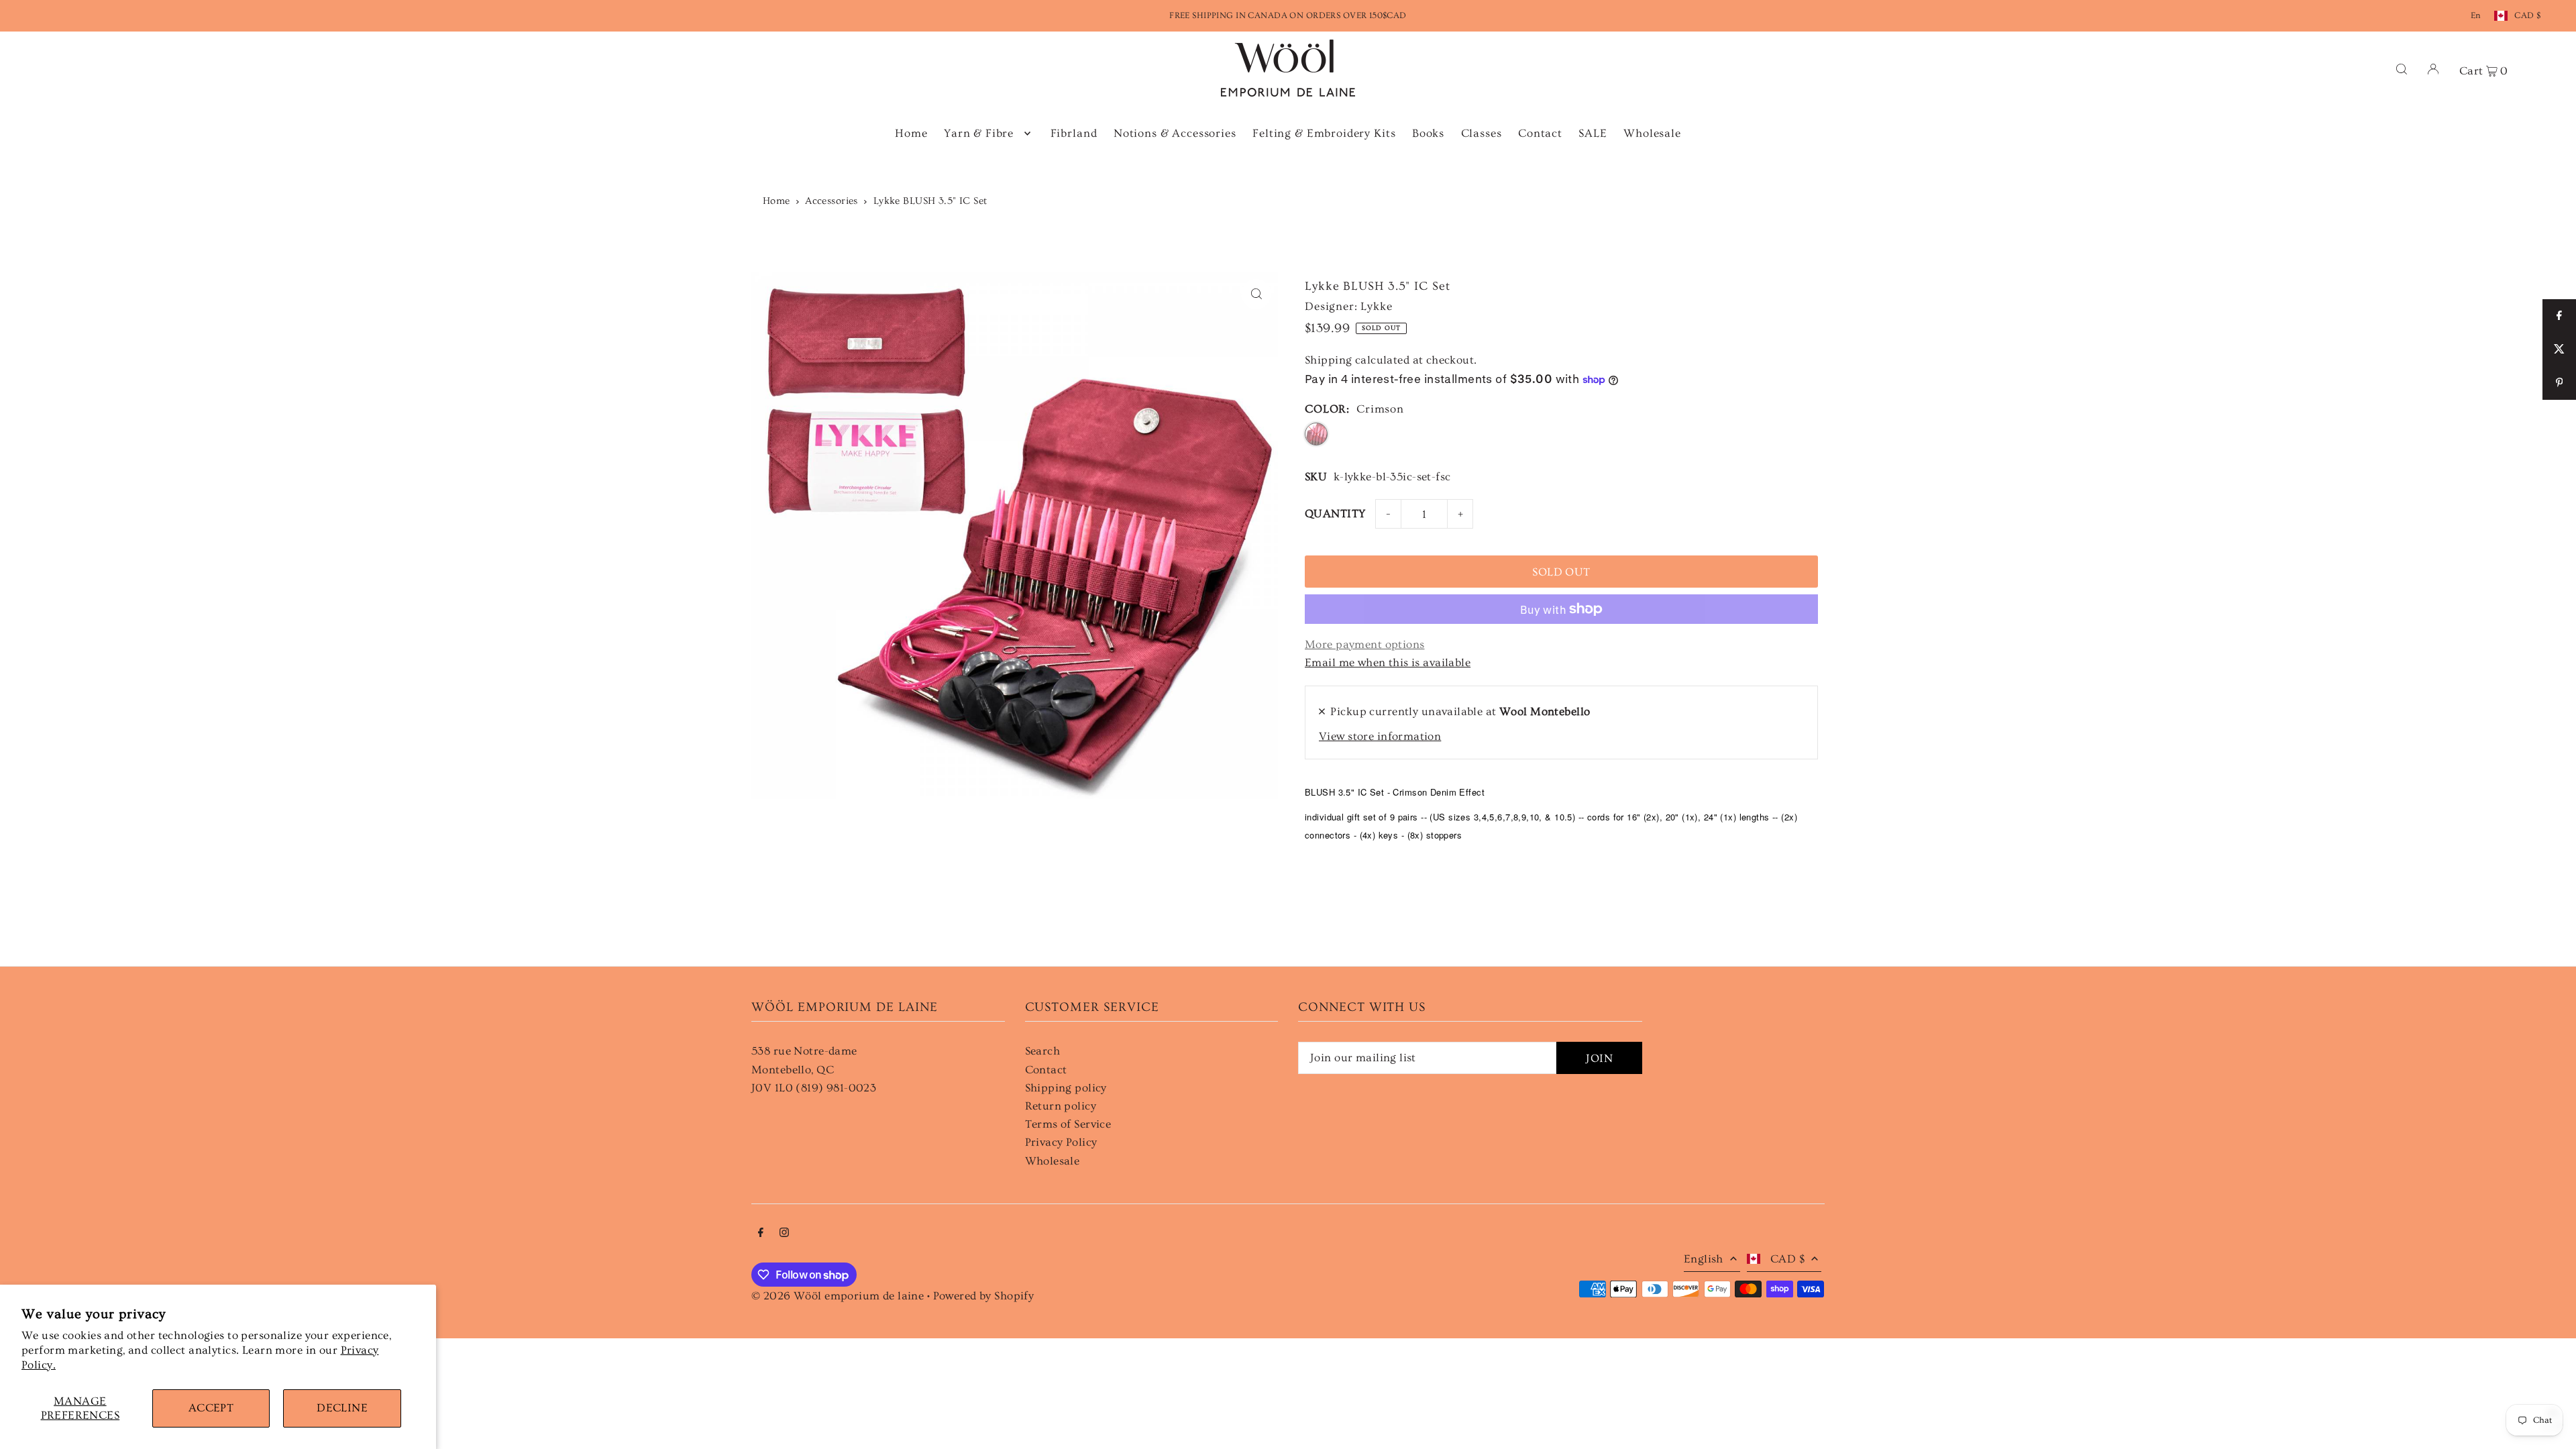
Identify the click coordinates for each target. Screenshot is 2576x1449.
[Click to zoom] (1256, 294)
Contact (1046, 1070)
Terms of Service (1068, 1124)
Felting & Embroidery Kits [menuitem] (1324, 133)
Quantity (1335, 514)
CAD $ (2527, 15)
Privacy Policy (1061, 1142)
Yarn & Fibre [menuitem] (979, 133)
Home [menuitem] (911, 133)
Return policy (1061, 1106)
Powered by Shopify (984, 1296)
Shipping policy (1066, 1088)
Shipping (1328, 360)
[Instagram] (784, 1233)
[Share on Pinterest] (2559, 383)
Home (776, 201)
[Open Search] (2402, 68)
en (2476, 15)
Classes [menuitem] (1482, 133)
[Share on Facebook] (2559, 316)
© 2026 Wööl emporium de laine (838, 1296)
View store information (1380, 736)
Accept (211, 1408)
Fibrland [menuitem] (1074, 133)
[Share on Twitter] (2559, 350)
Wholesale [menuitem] (1652, 133)
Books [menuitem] (1428, 133)
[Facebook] (761, 1233)
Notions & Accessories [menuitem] (1175, 133)
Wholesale (1053, 1161)
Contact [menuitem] (1540, 133)
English (1704, 1259)
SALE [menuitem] (1593, 133)
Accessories (831, 201)
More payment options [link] (1365, 644)
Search (1043, 1051)
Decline (342, 1408)
